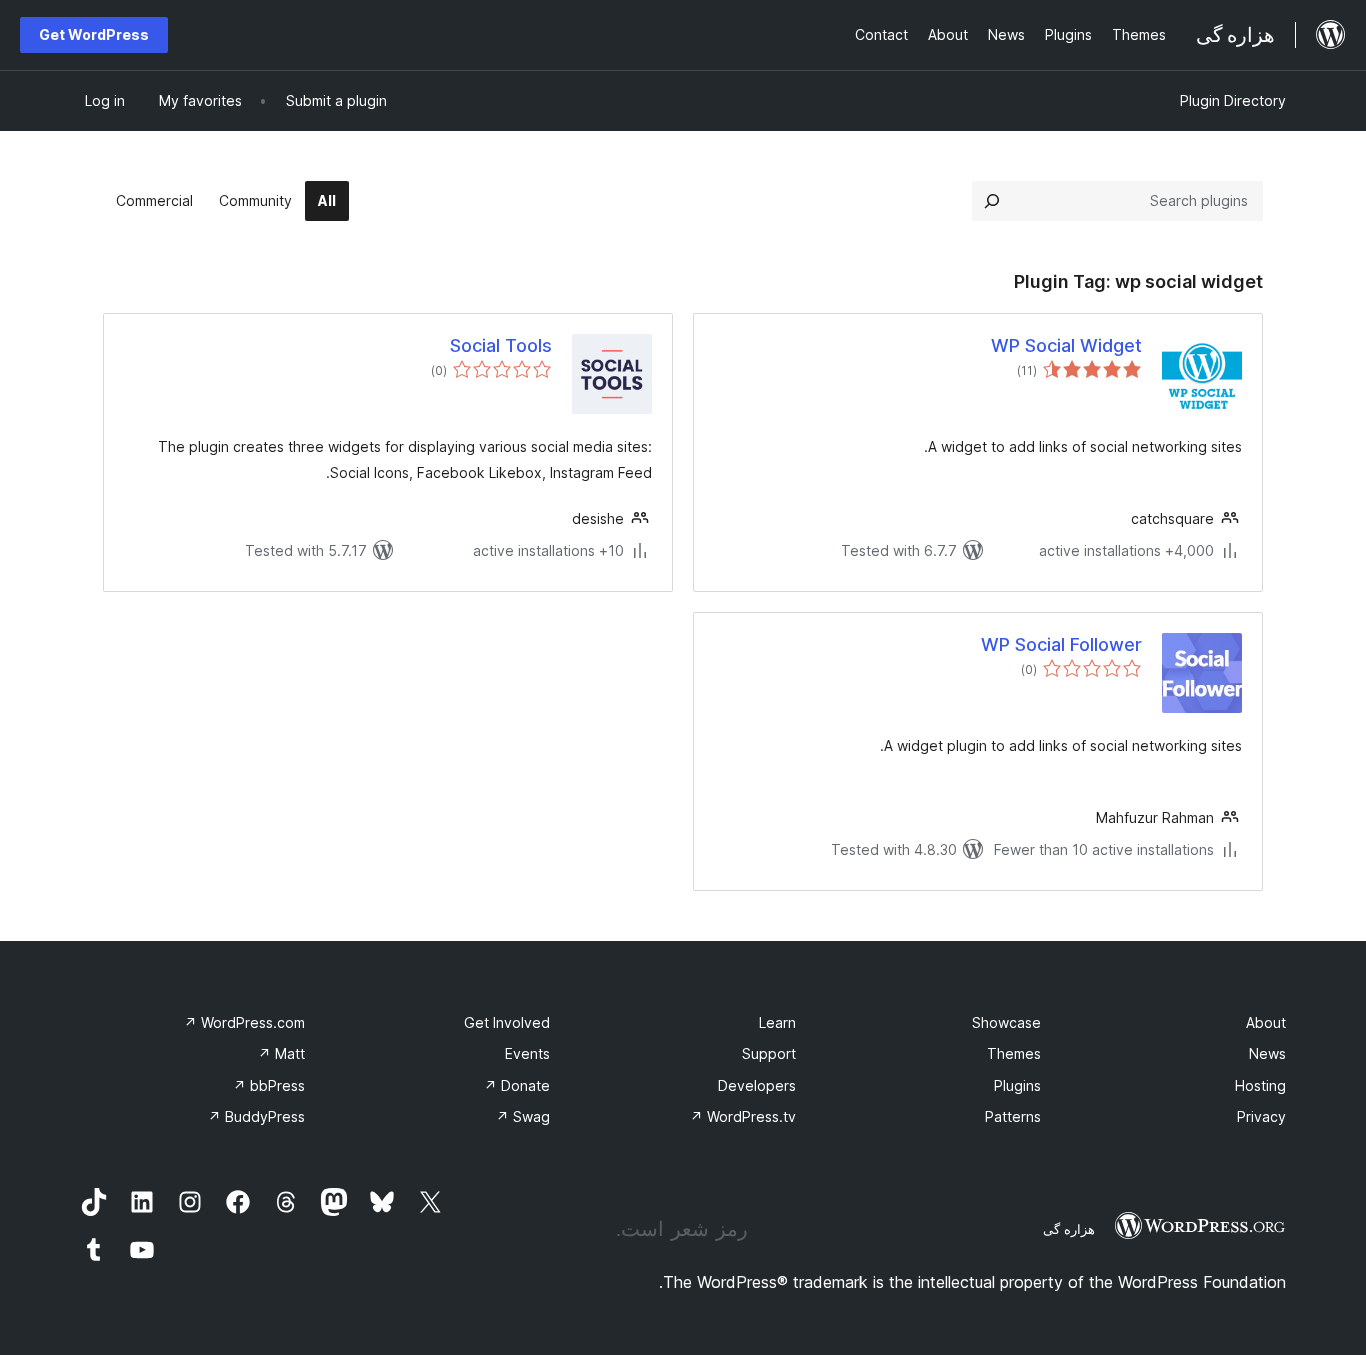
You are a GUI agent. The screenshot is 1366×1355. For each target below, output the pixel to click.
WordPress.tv (743, 1116)
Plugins (1017, 1085)
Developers (757, 1085)
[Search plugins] (992, 201)
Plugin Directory (1233, 100)
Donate (517, 1085)
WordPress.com (244, 1022)
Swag (523, 1116)
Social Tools (501, 345)
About (1266, 1022)
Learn (777, 1022)
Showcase (1006, 1022)
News (1267, 1053)
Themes (1014, 1053)
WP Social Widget (1066, 345)
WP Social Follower (1061, 644)
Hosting (1260, 1085)
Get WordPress (94, 34)
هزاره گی (1069, 1229)
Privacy (1261, 1116)
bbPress (269, 1085)
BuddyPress (256, 1116)
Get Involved (507, 1022)
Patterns (1013, 1116)
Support (769, 1053)
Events (527, 1053)
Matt (281, 1053)
